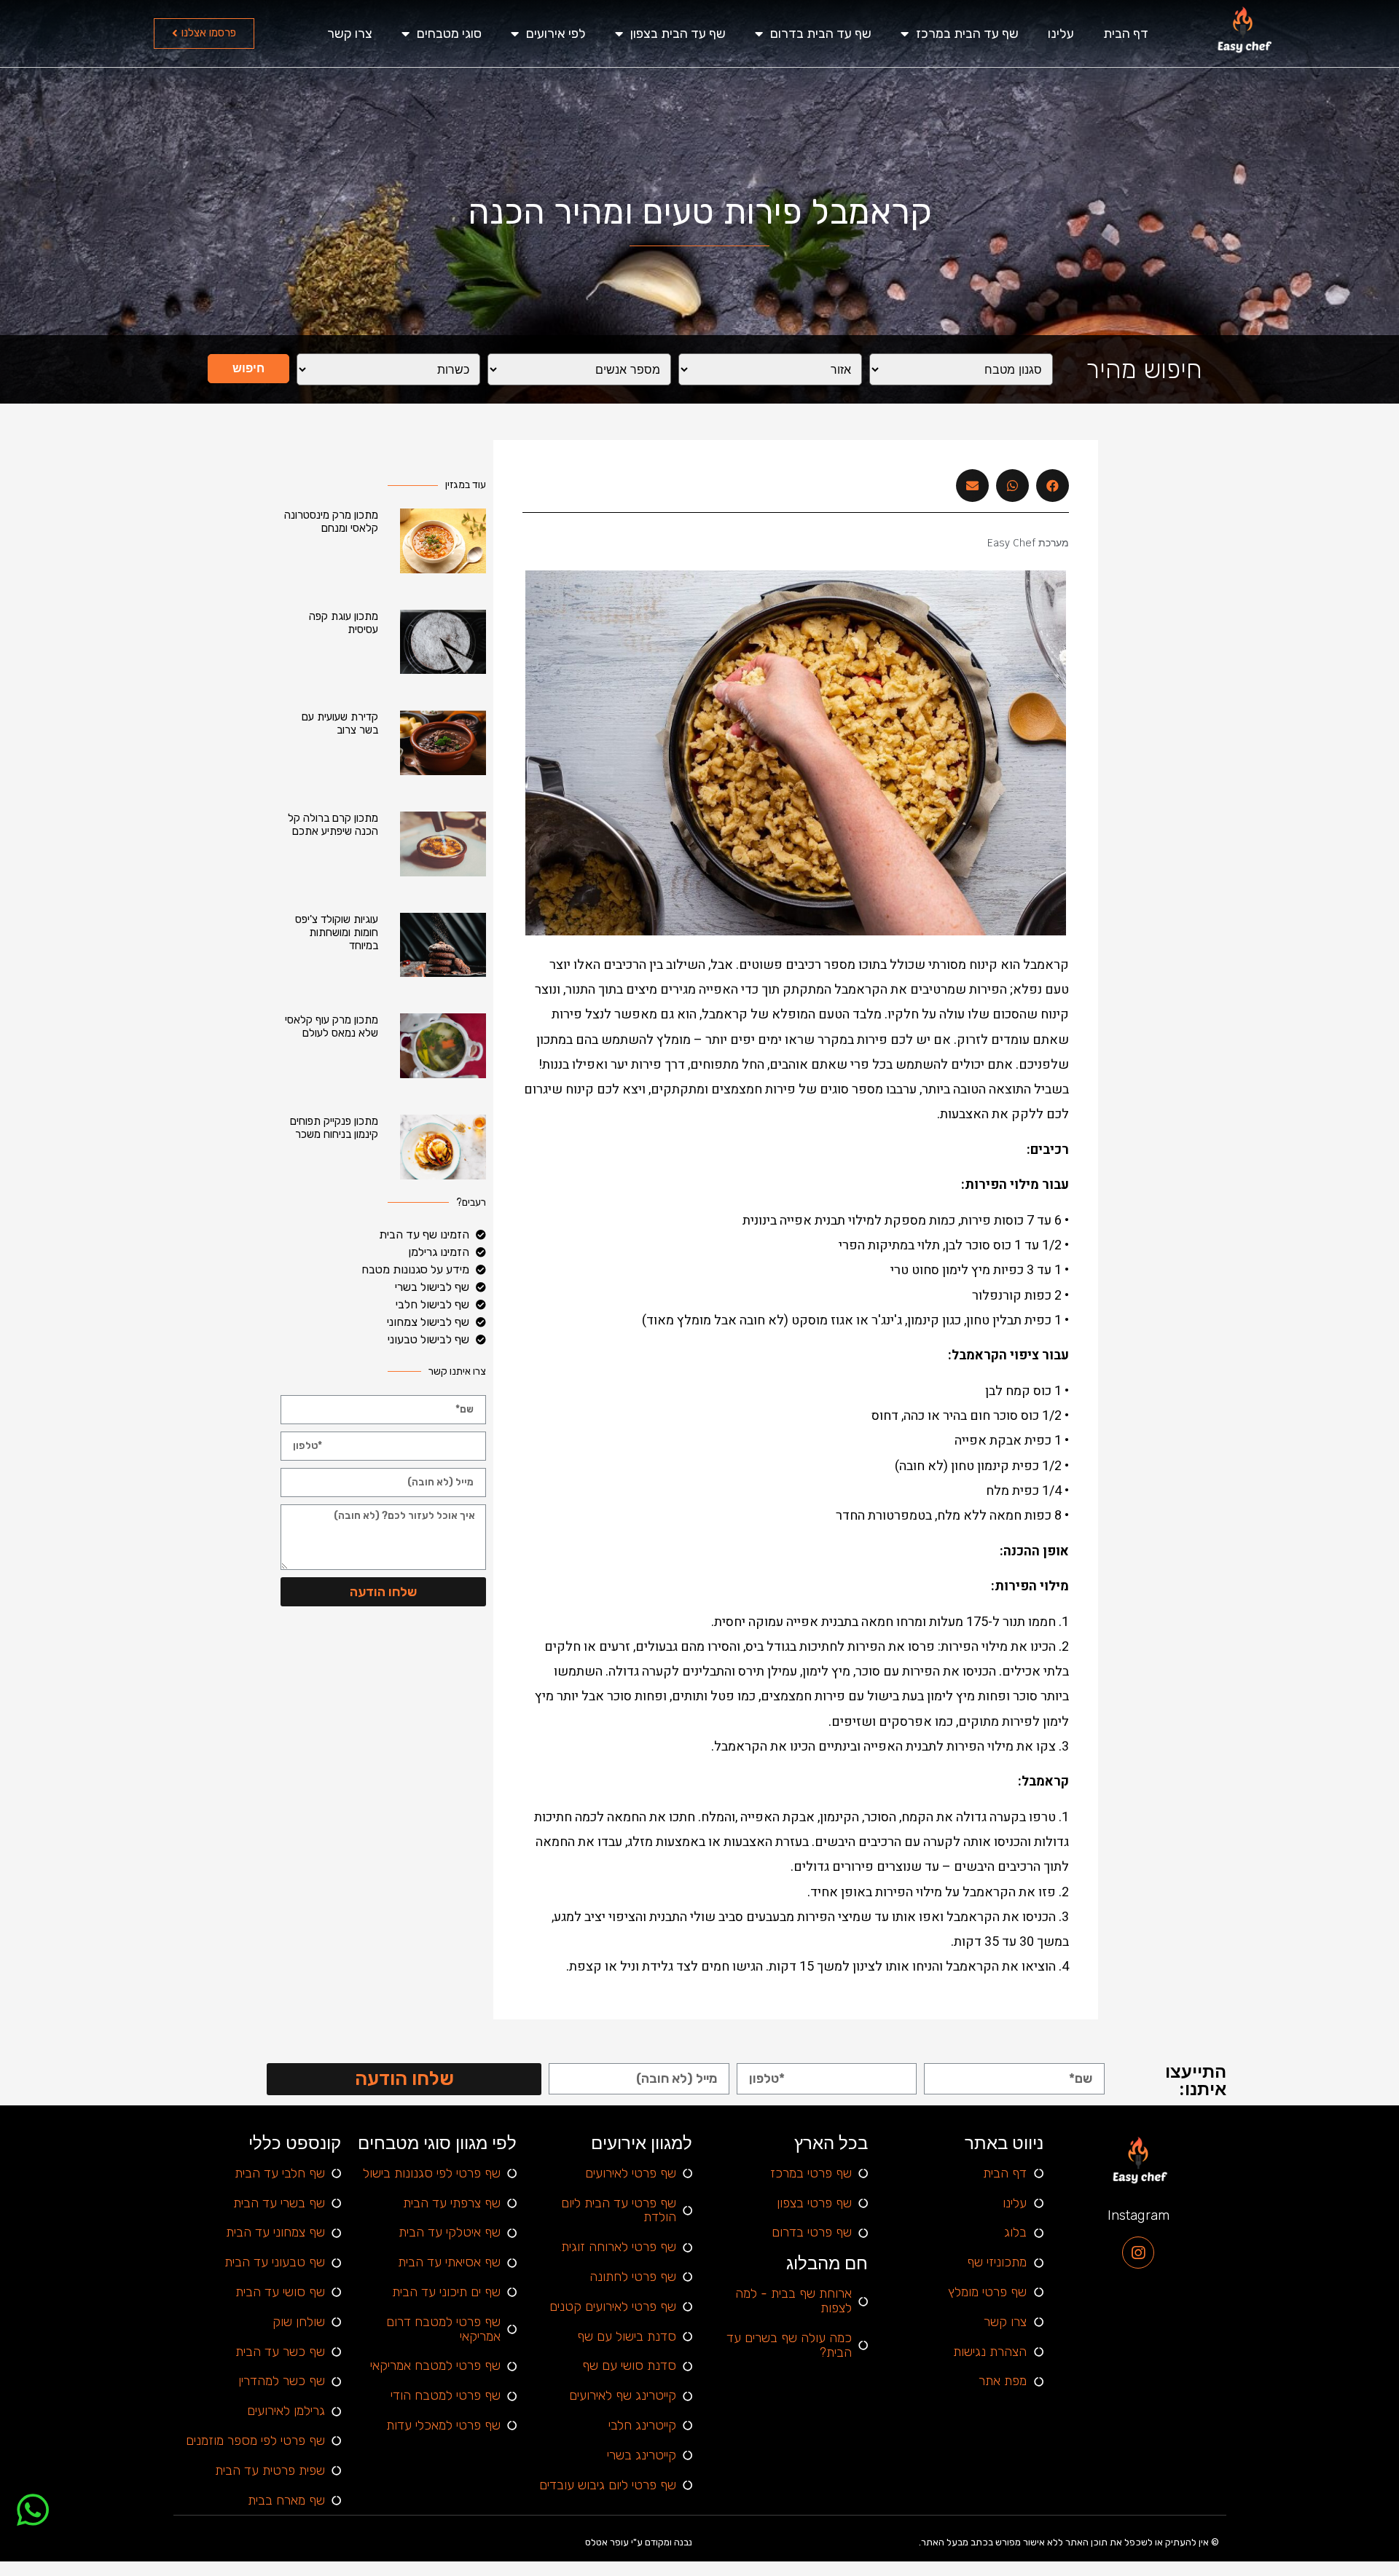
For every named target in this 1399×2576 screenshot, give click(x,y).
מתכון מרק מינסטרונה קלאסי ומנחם (331, 522)
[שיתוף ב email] (972, 486)
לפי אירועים (556, 34)
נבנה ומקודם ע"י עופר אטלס (639, 2542)
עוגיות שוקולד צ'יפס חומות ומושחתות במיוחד (337, 932)
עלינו (1061, 34)
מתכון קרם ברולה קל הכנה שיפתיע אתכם (333, 825)
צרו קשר (350, 34)
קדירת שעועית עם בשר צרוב (340, 723)
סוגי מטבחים (449, 34)
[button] (204, 34)
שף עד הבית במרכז (967, 34)
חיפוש (248, 368)
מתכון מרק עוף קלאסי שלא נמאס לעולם (332, 1026)
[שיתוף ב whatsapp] (1012, 486)
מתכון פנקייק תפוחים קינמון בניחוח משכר (334, 1128)
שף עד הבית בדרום (821, 34)
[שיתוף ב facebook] (1053, 486)
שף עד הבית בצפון (678, 34)
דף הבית (1126, 34)
